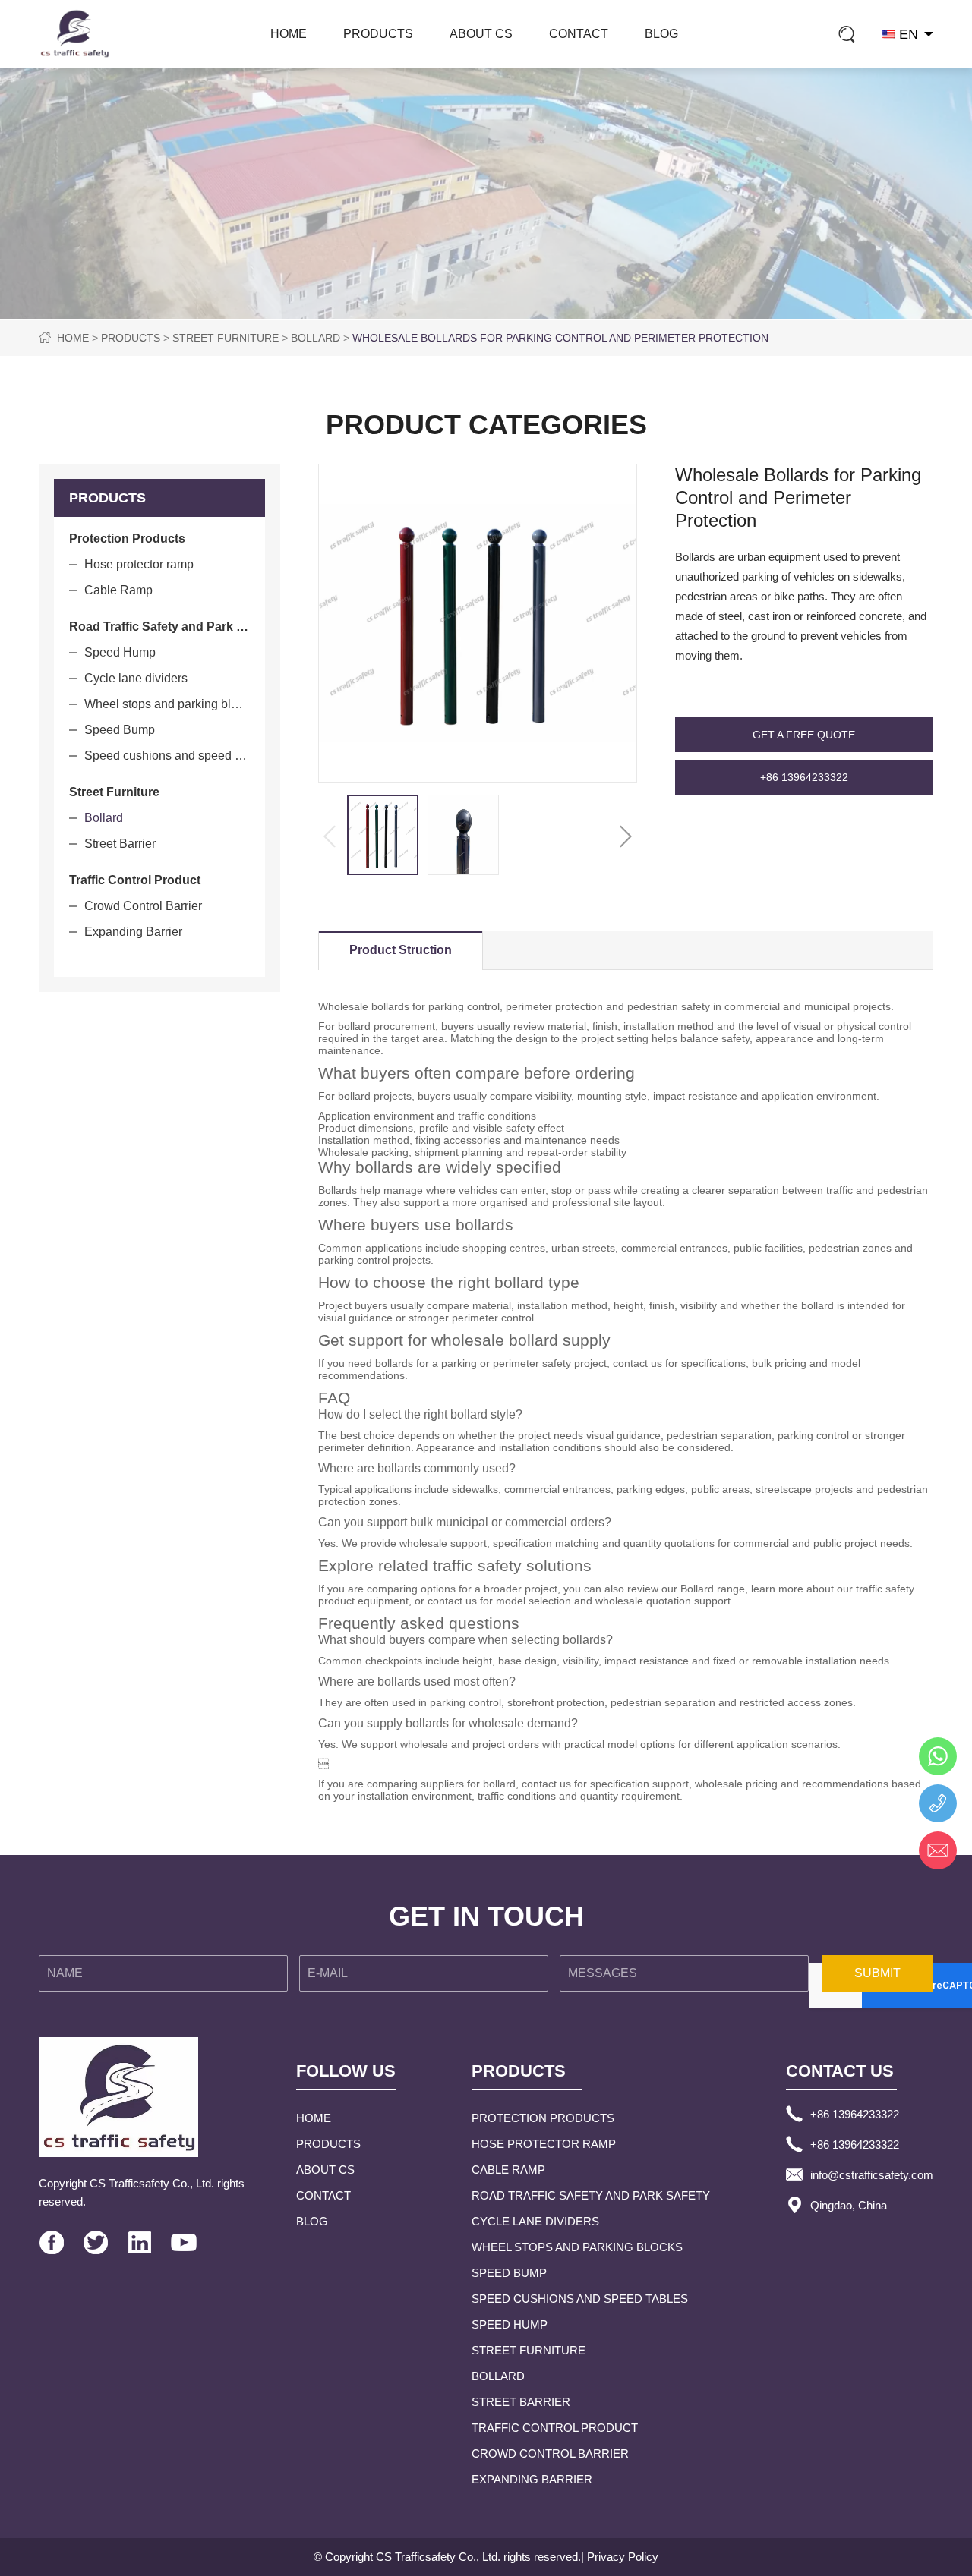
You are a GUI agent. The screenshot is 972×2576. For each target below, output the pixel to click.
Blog (661, 34)
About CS (481, 34)
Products (378, 34)
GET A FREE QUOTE (804, 735)
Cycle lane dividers (136, 678)
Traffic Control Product (555, 2428)
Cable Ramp (118, 590)
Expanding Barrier (133, 932)
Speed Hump (120, 652)
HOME (289, 34)
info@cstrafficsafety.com (872, 2175)
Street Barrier (120, 844)
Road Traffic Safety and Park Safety (591, 2195)
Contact (579, 34)
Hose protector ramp (139, 564)
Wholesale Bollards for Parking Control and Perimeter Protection (560, 338)
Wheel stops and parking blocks (167, 704)
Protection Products (543, 2118)
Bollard (316, 338)
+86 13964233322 (804, 777)
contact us (452, 1601)
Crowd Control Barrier (143, 906)
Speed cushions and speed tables (167, 756)
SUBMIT (877, 1973)
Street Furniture (226, 338)
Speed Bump (120, 730)
